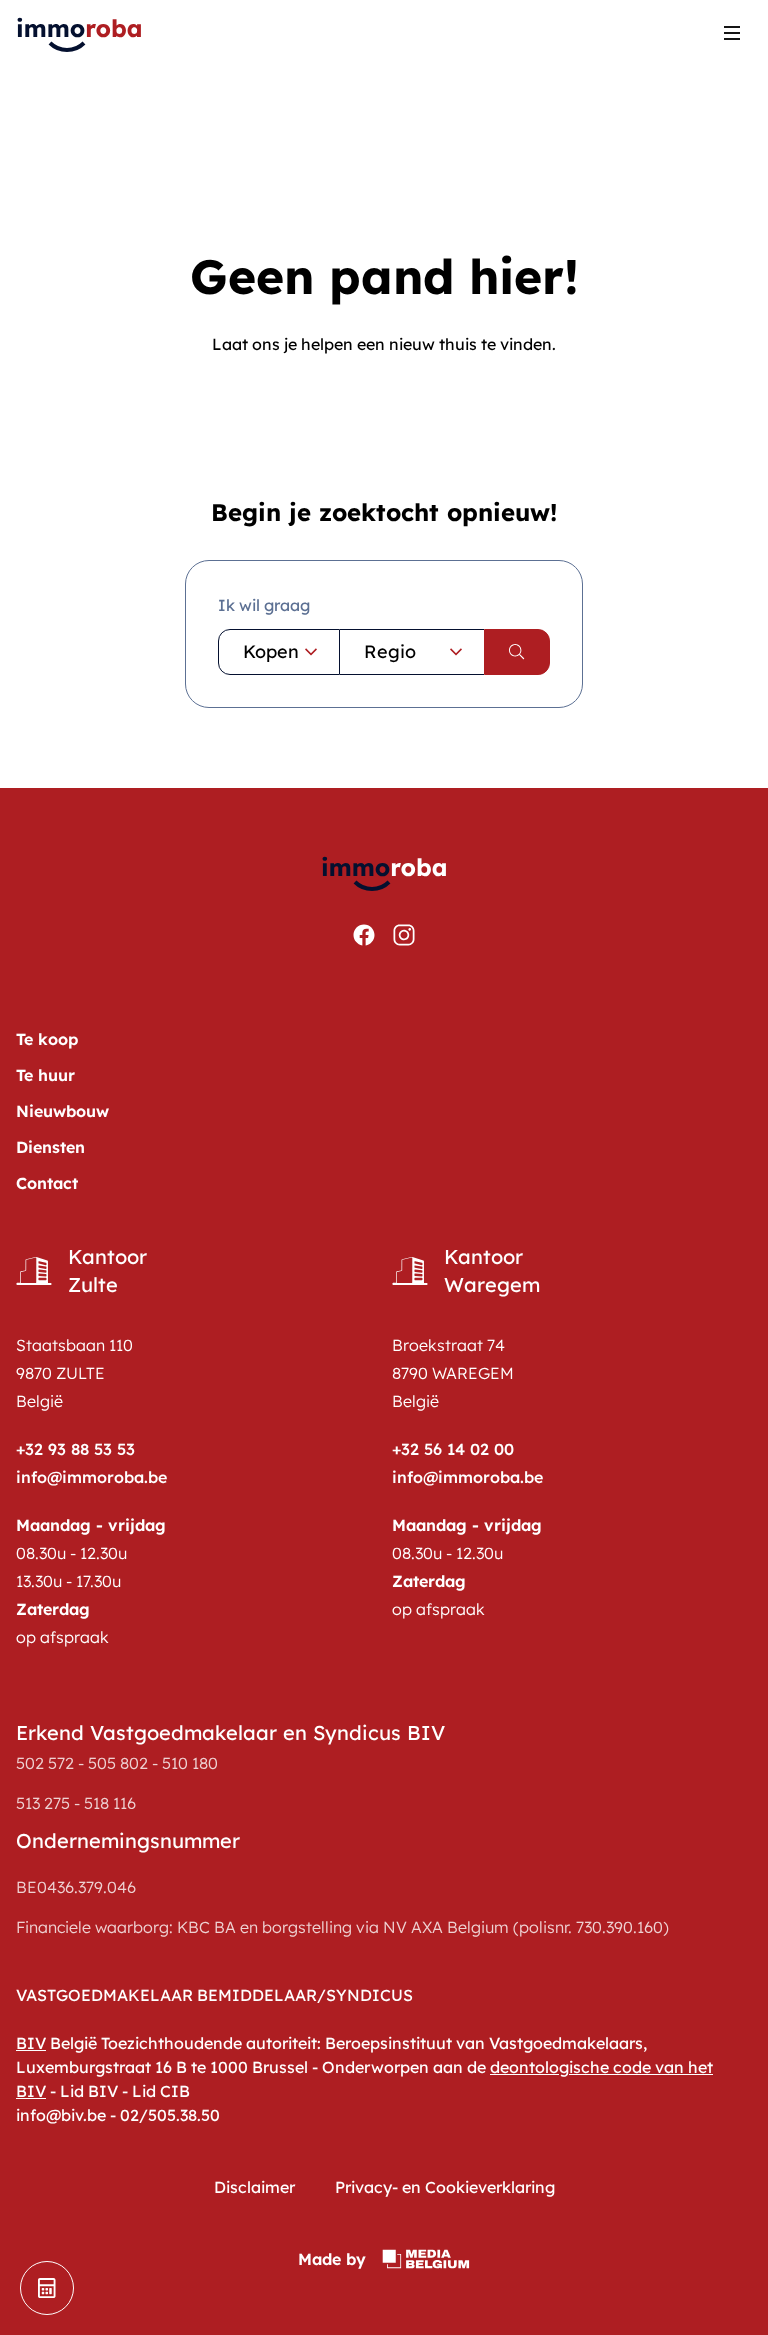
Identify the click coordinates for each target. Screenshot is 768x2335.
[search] (517, 652)
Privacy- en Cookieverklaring (445, 2187)
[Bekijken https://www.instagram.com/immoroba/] (404, 935)
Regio (390, 651)
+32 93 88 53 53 (75, 1449)
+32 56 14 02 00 (453, 1449)
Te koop (47, 1039)
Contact (47, 1183)
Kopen (271, 651)
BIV (31, 2043)
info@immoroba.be (91, 1477)
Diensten (50, 1147)
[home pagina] (80, 32)
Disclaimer (254, 2187)
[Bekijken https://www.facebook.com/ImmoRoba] (364, 935)
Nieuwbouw (62, 1111)
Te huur (45, 1075)
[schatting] (47, 2288)
